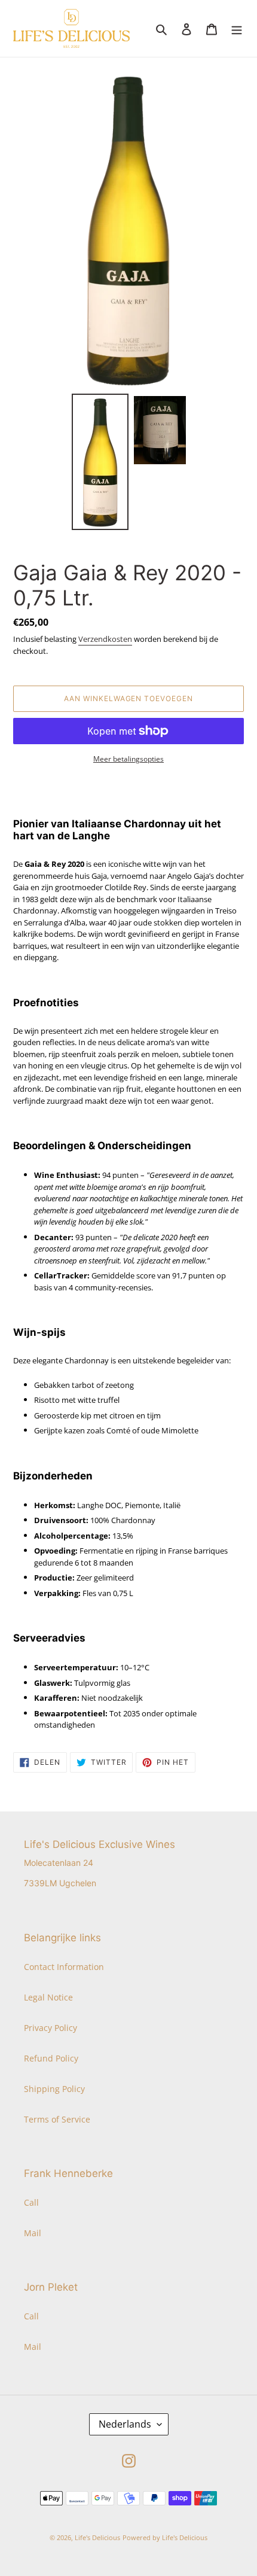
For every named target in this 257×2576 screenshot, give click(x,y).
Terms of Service (57, 2119)
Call (31, 2202)
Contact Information (64, 1967)
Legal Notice (48, 1997)
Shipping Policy (54, 2089)
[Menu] (237, 29)
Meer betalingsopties (128, 759)
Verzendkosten (105, 639)
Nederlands (125, 2424)
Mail (33, 2233)
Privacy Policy (51, 2028)
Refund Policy (51, 2058)
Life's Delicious (97, 2537)
